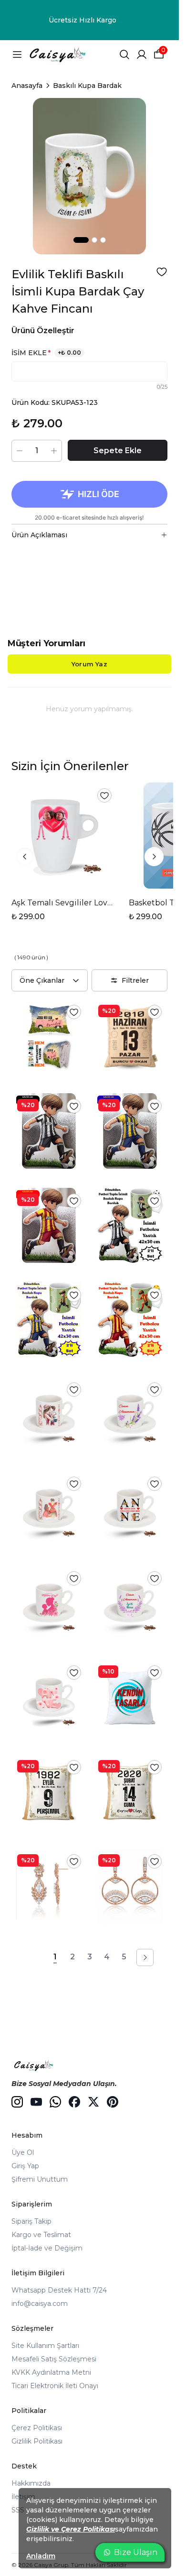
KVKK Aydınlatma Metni (51, 2372)
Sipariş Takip (31, 2221)
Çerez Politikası (37, 2428)
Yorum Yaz (89, 664)
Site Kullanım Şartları (45, 2346)
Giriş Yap (25, 2166)
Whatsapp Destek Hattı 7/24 (59, 2290)
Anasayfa (27, 86)
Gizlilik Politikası (37, 2441)
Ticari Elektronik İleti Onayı (55, 2386)
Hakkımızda (31, 2483)
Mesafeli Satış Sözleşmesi (54, 2359)
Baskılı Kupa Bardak (87, 86)
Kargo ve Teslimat (41, 2235)
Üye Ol (23, 2152)
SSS (18, 2510)
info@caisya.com (40, 2304)
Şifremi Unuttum (40, 2179)
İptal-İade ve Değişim (47, 2248)
